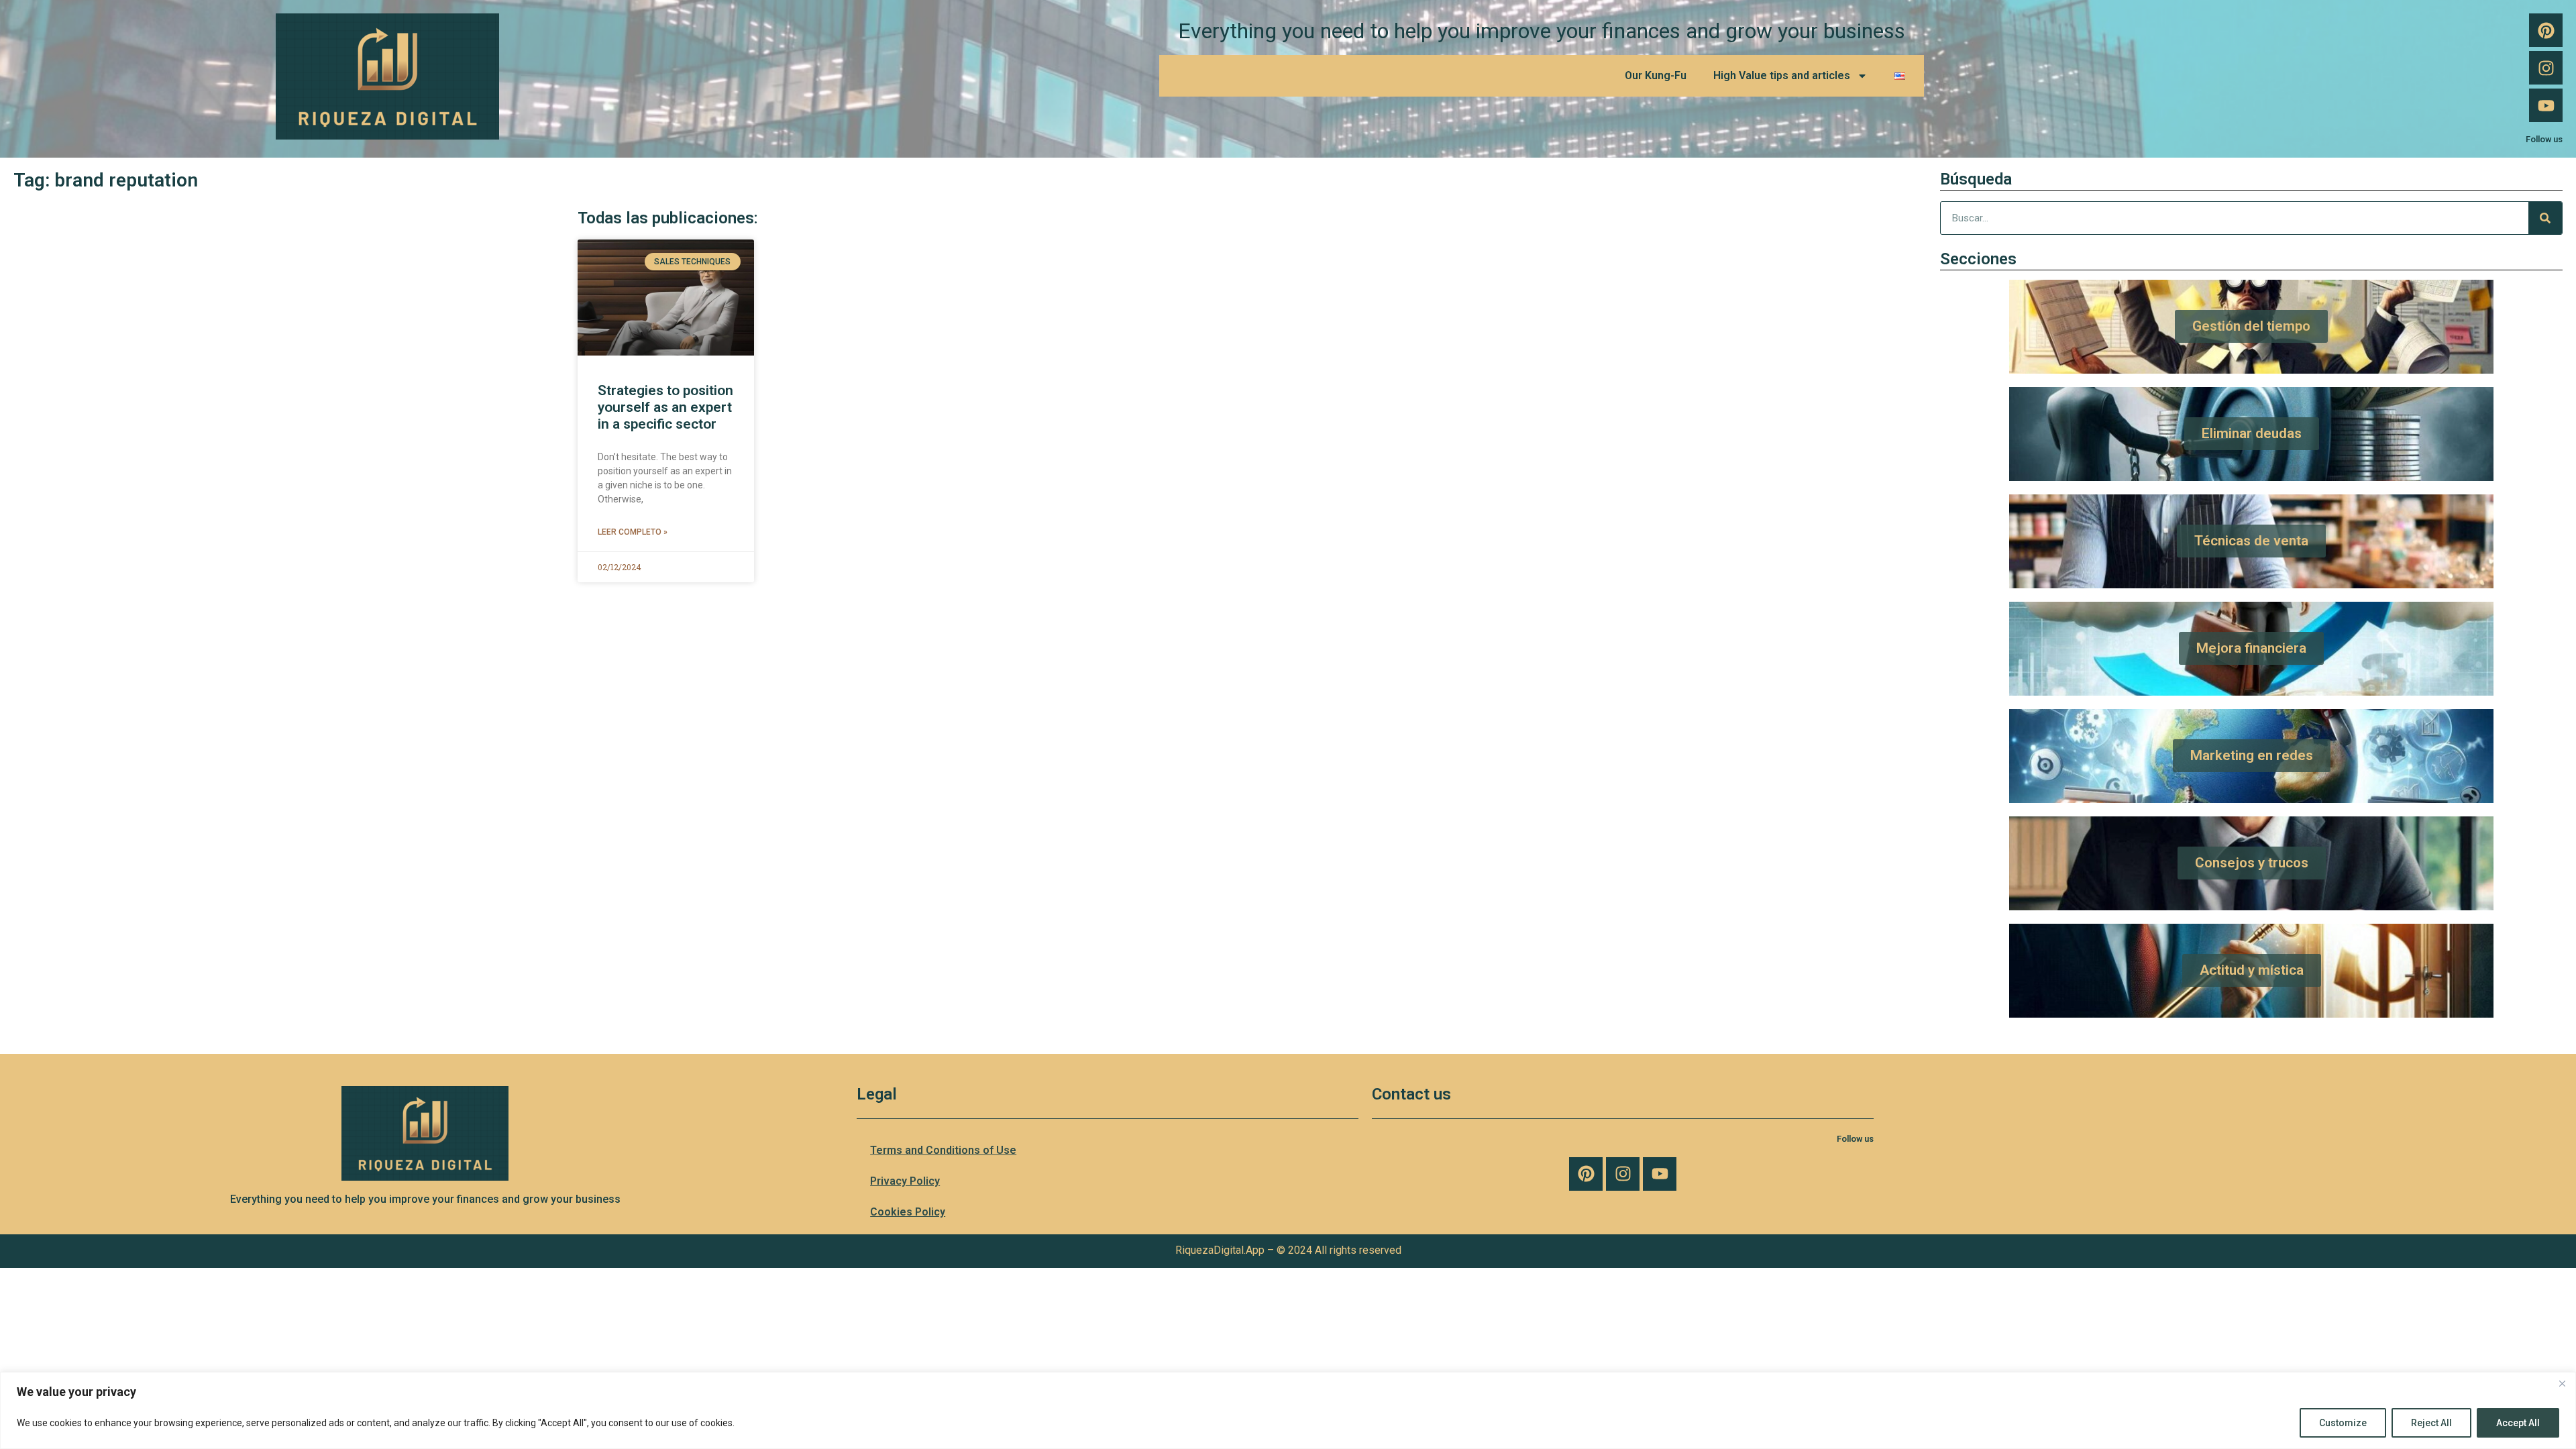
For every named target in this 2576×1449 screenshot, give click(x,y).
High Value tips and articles (1782, 75)
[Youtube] (2546, 105)
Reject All (2431, 1423)
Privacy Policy (905, 1181)
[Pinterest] (2546, 30)
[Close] (2562, 1383)
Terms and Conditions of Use (943, 1150)
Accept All (2518, 1423)
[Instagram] (2546, 68)
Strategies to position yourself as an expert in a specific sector (665, 407)
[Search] (2545, 218)
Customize (2343, 1423)
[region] (1288, 1410)
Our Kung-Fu (1656, 75)
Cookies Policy (908, 1212)
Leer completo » (633, 532)
